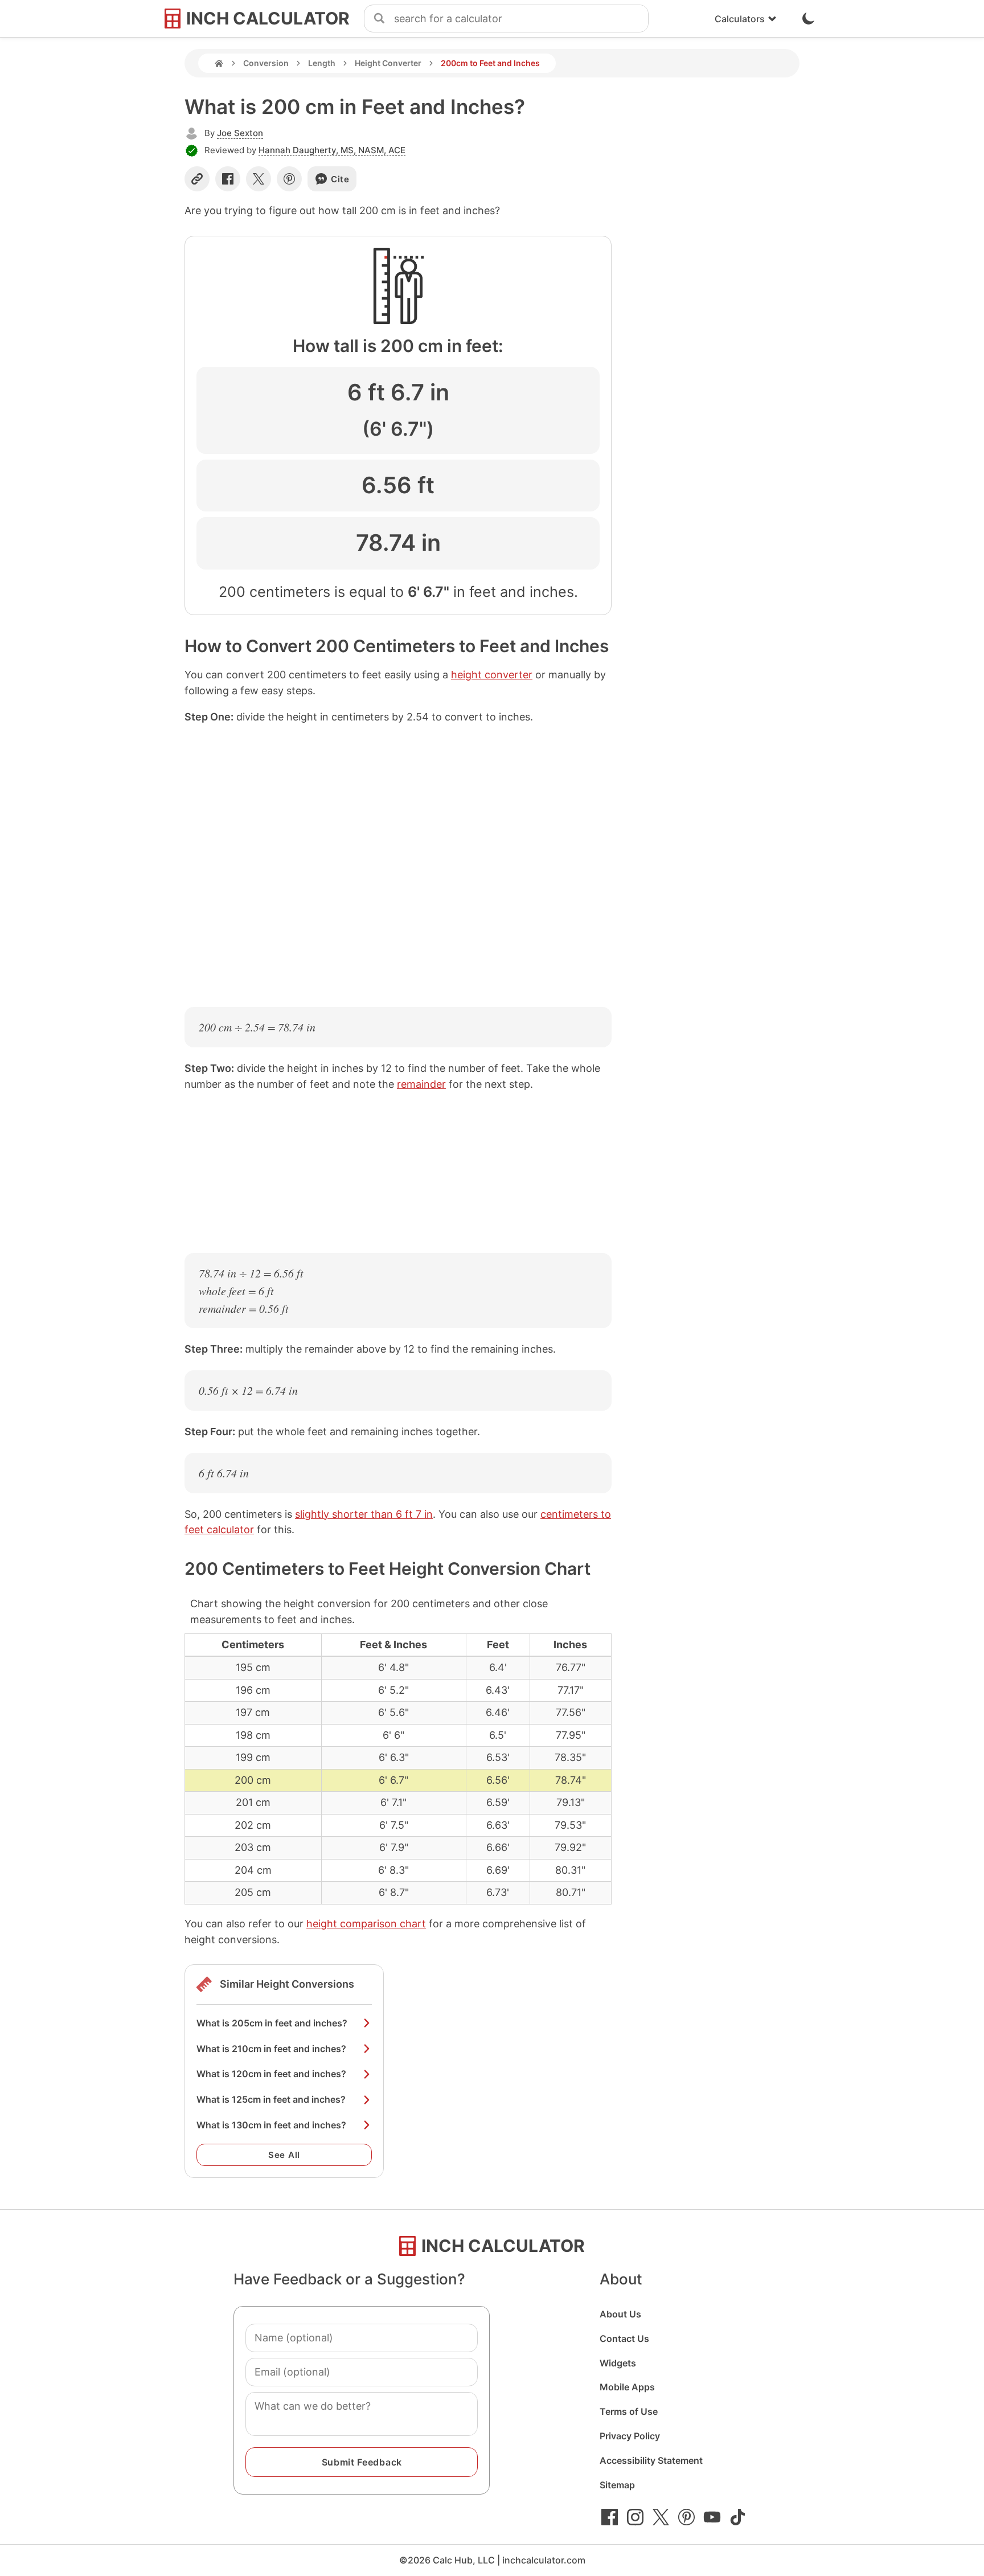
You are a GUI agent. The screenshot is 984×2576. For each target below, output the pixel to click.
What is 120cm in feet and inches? (271, 2074)
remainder (421, 1084)
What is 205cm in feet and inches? (272, 2023)
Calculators (740, 19)
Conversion (266, 63)
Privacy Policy (630, 2436)
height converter (492, 675)
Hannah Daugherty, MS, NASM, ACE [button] (332, 150)
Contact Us (624, 2339)
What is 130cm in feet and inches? (271, 2125)
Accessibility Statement (651, 2460)
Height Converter (388, 63)
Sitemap (617, 2485)
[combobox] (521, 19)
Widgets (618, 2363)
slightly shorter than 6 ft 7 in (364, 1514)
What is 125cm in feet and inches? (271, 2099)
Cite (340, 179)
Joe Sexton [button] (240, 133)
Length (322, 63)
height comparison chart (366, 1924)
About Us (620, 2314)
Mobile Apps (627, 2387)
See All (284, 2155)
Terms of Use (629, 2411)
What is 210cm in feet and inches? (271, 2049)
